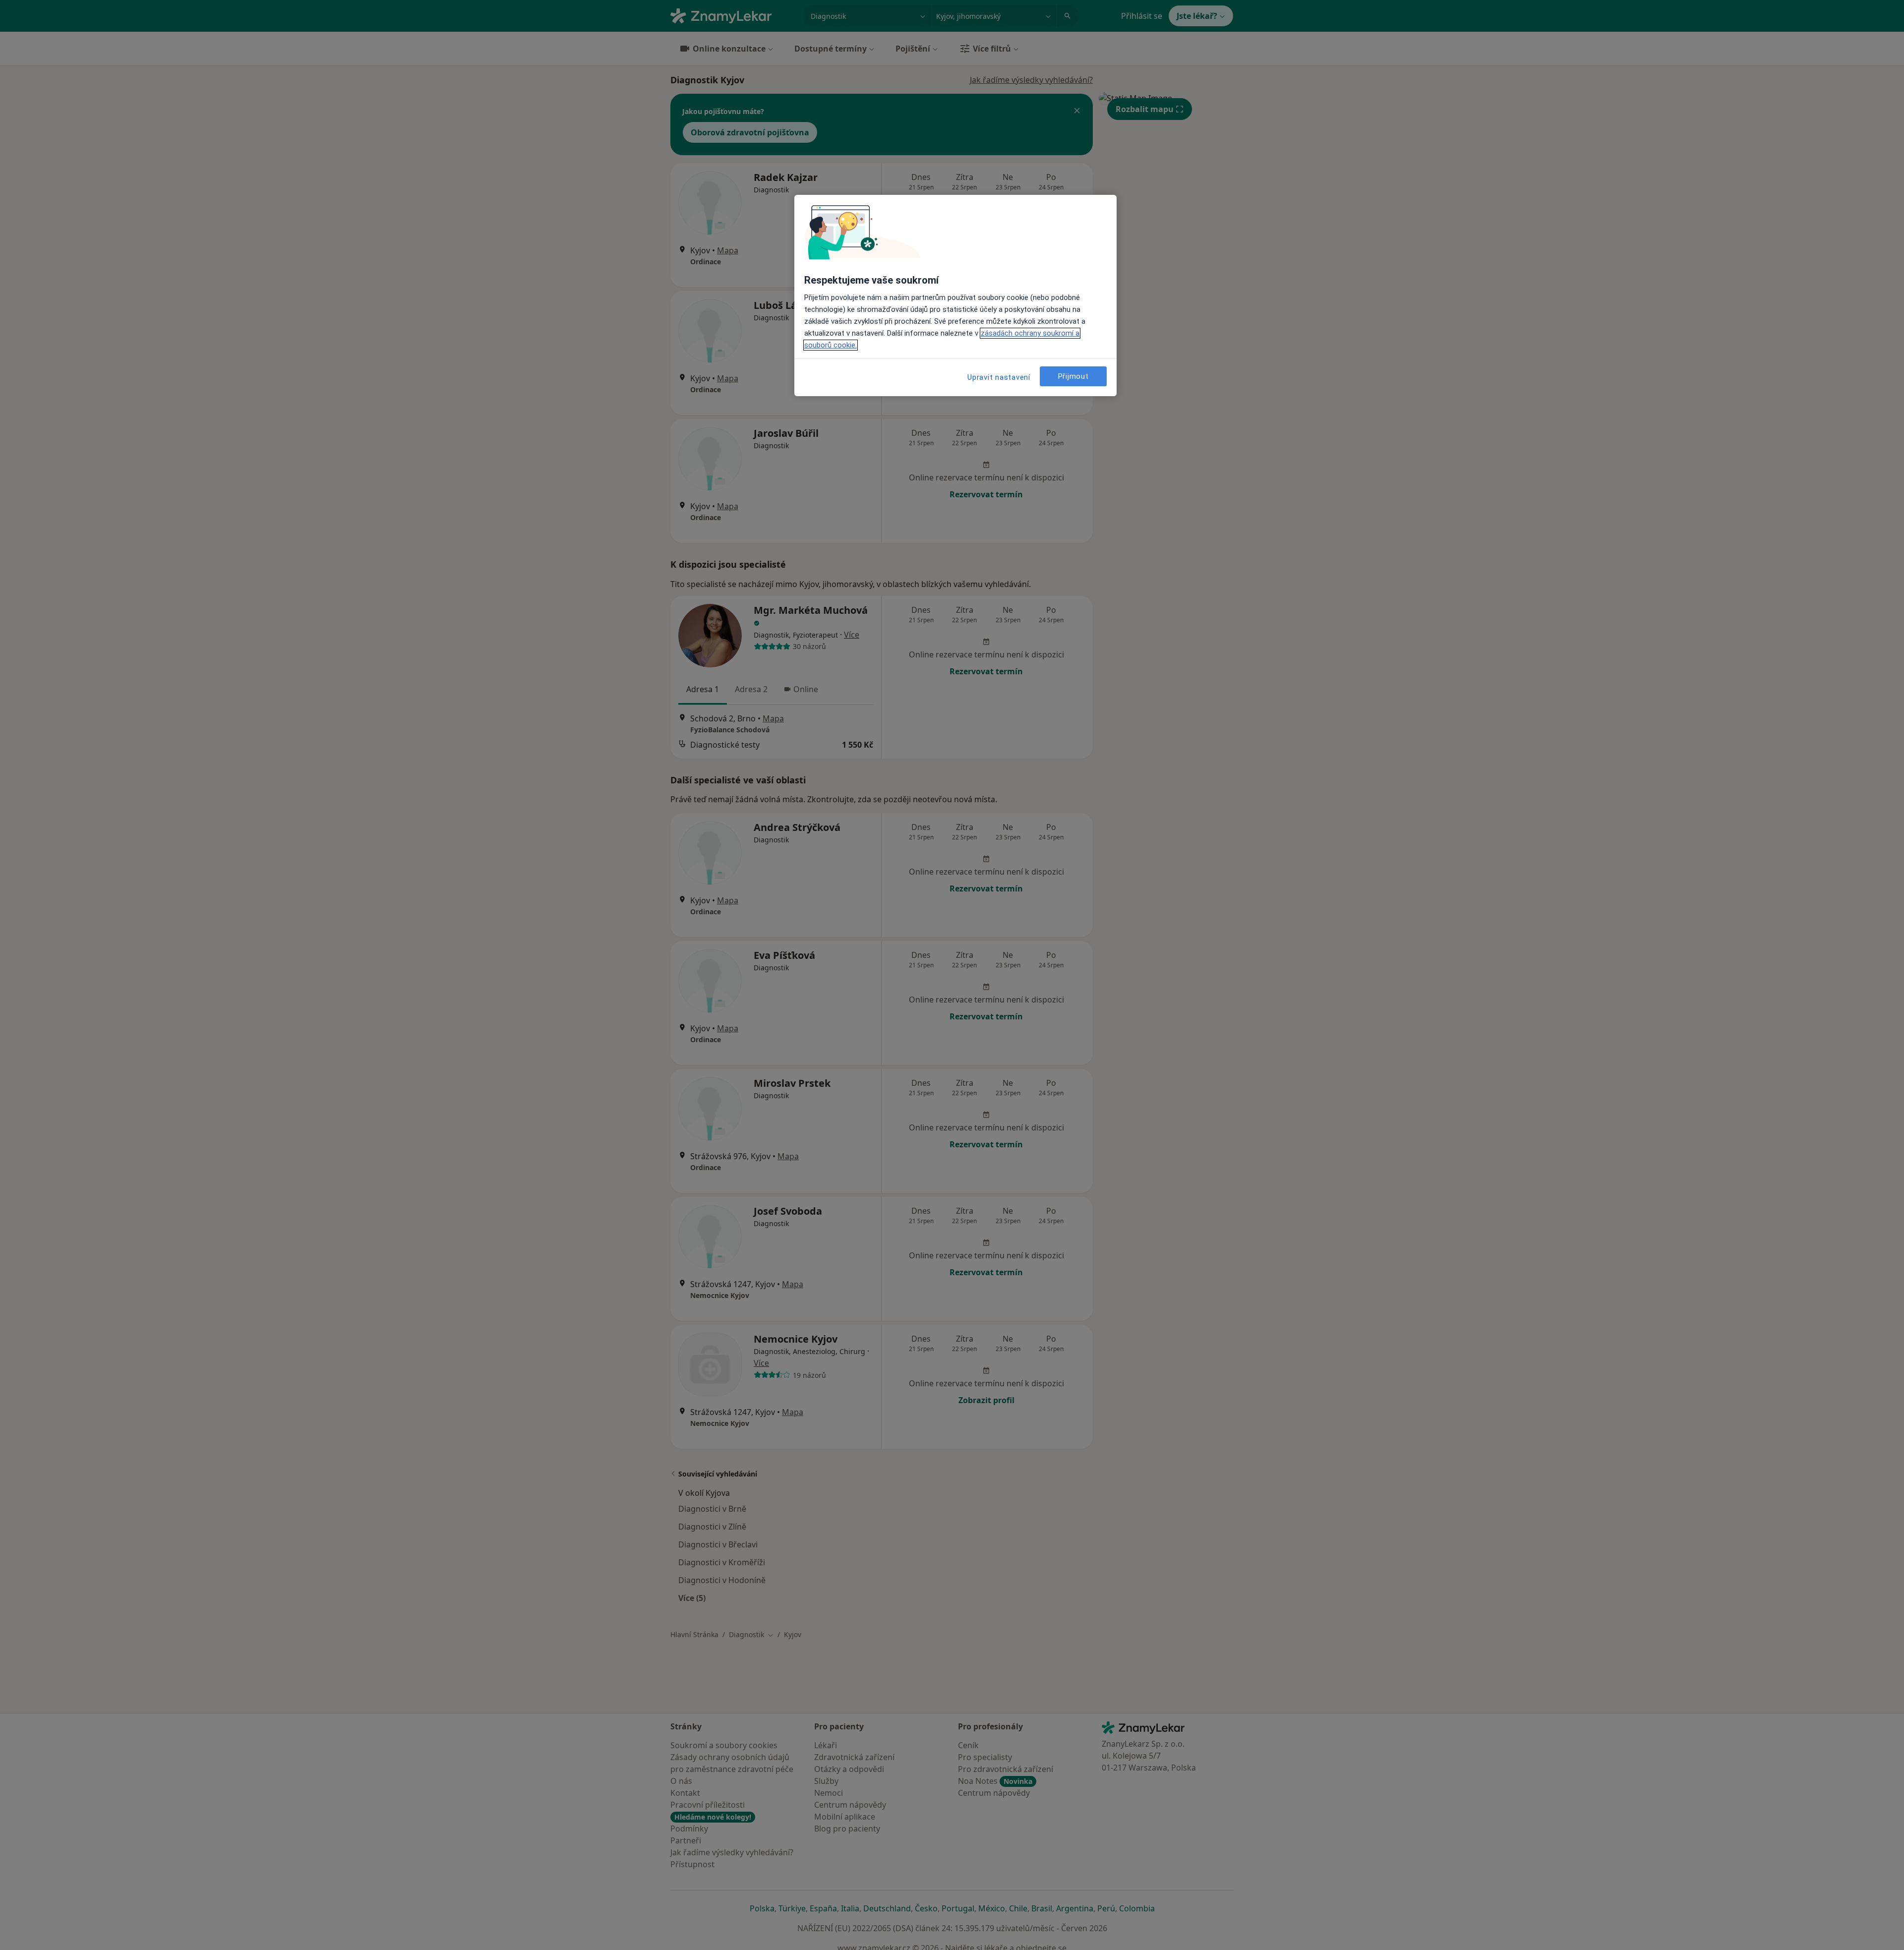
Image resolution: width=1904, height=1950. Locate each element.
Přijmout (1073, 376)
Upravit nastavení (999, 377)
